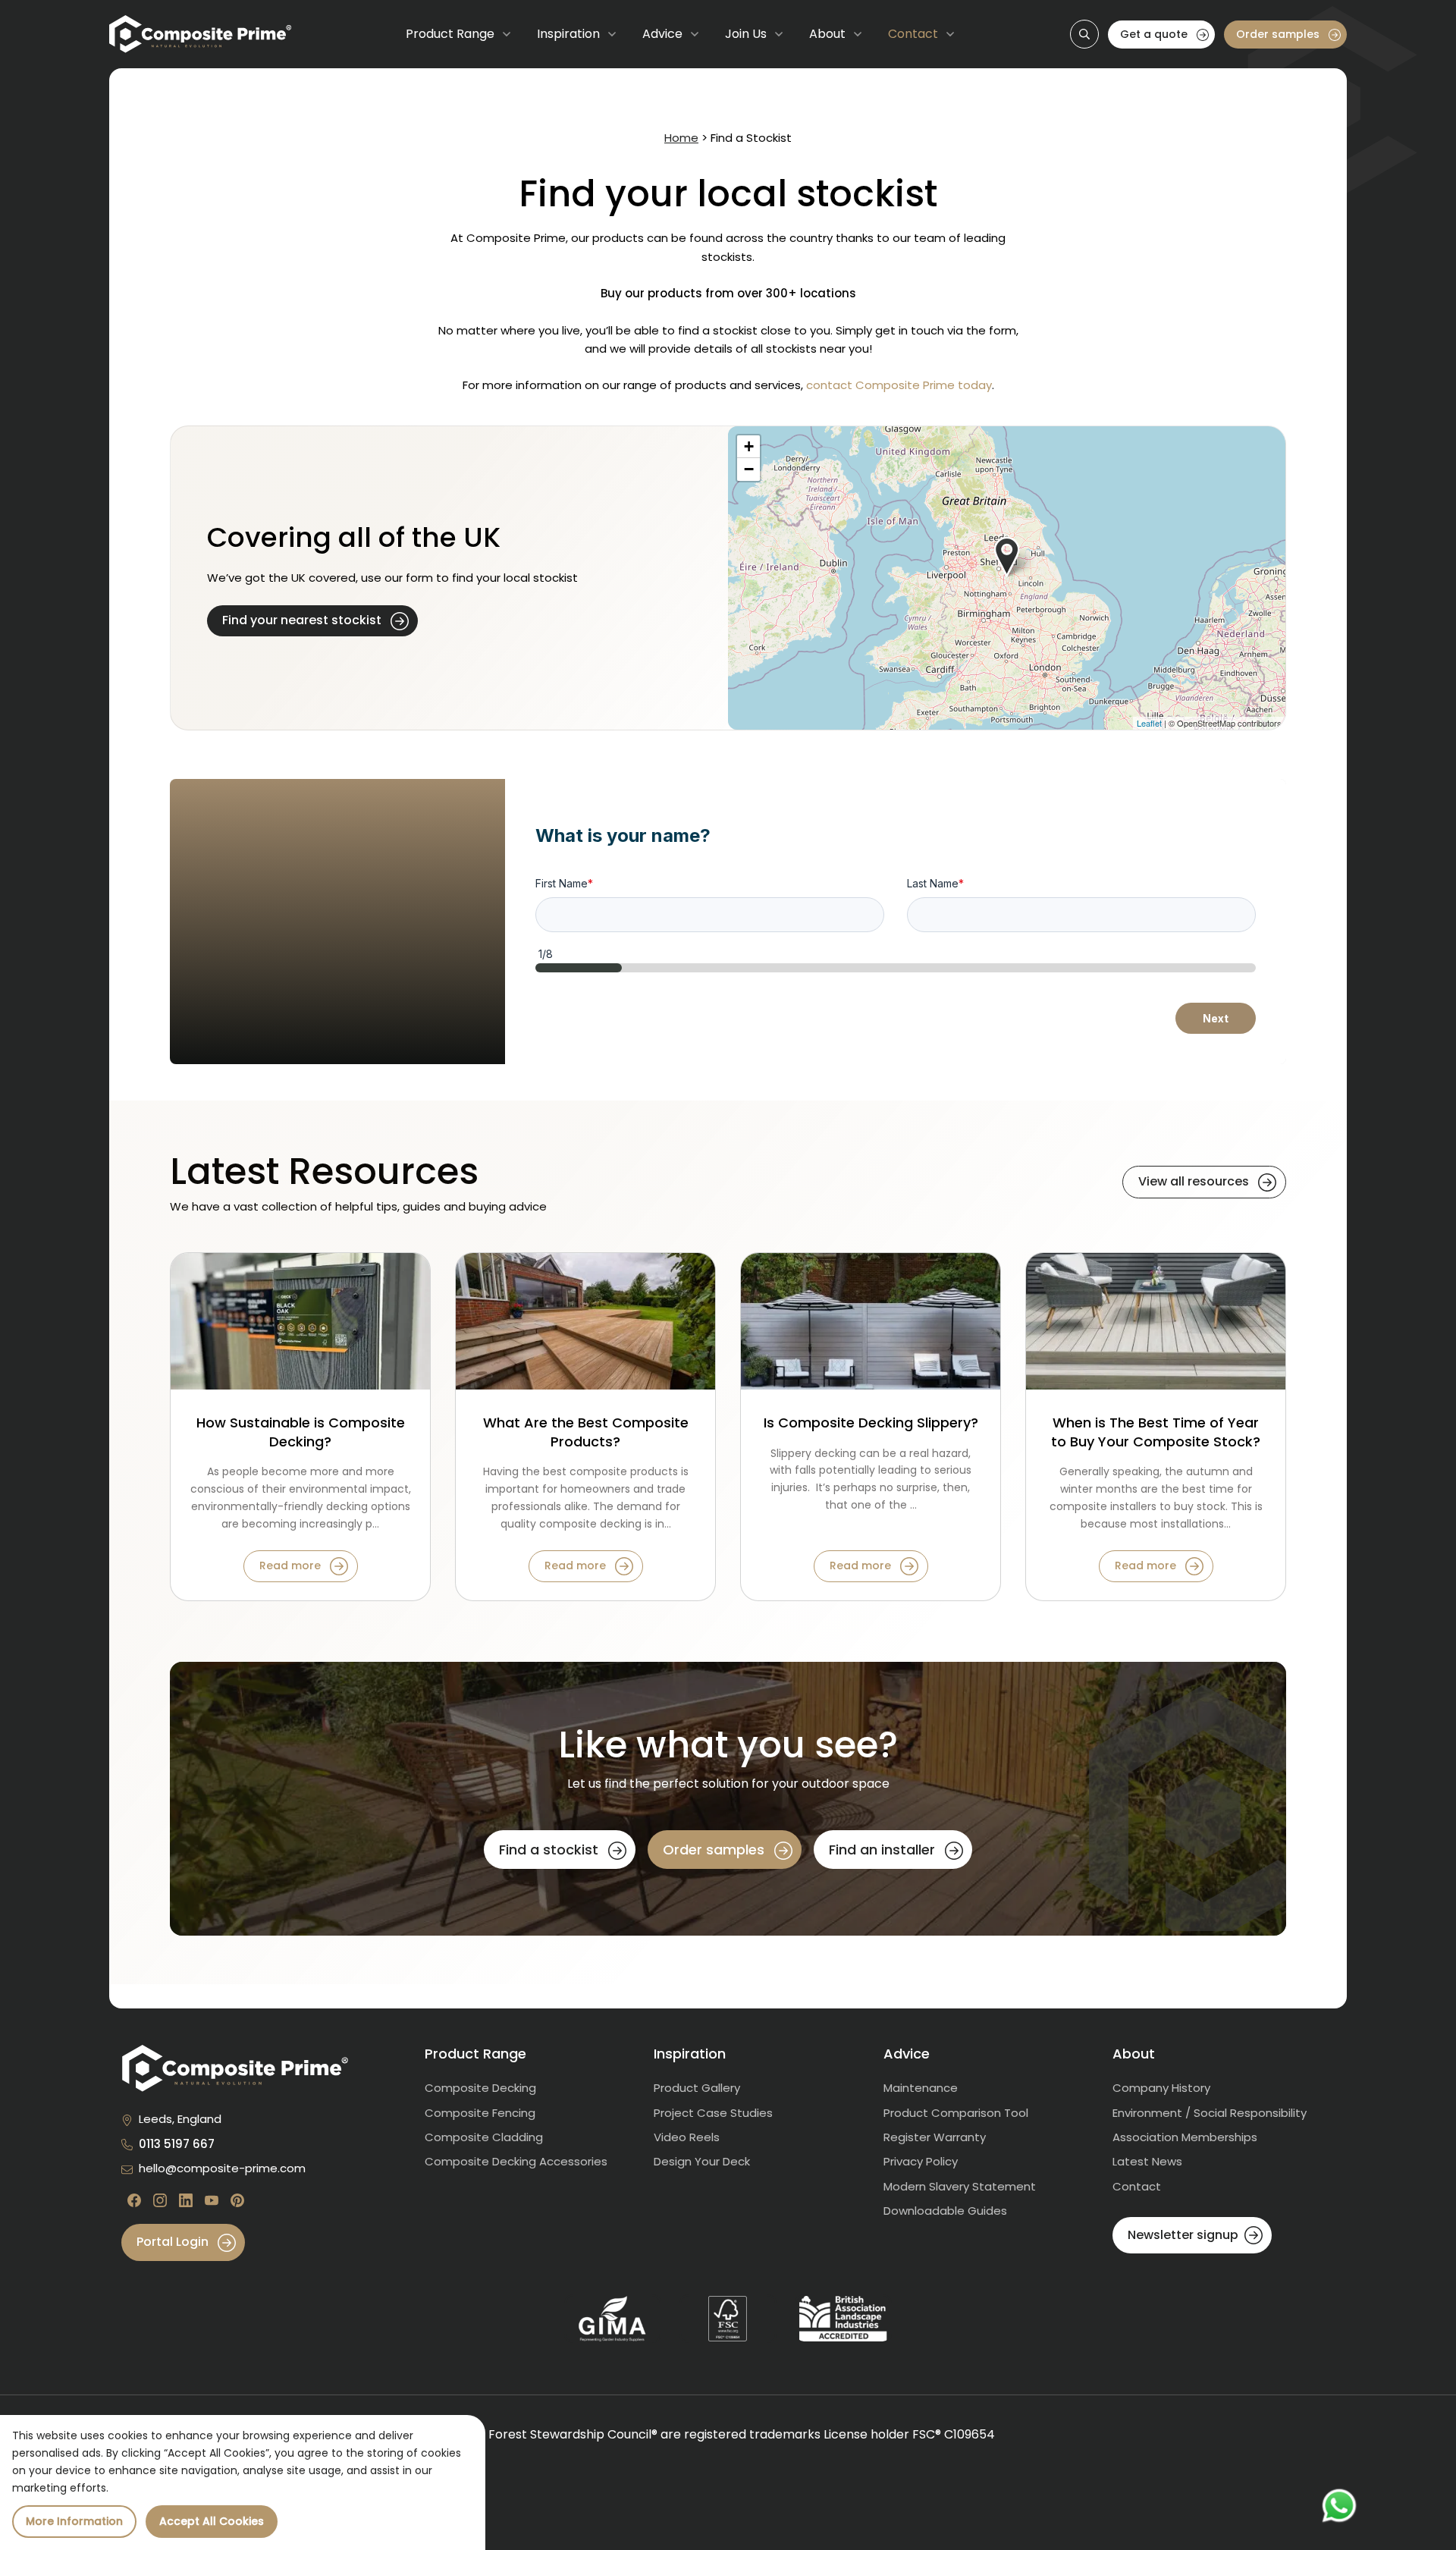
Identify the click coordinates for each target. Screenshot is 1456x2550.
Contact (913, 34)
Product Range (450, 34)
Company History (1161, 2088)
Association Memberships (1185, 2137)
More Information (74, 2521)
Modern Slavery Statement (960, 2186)
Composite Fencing (480, 2113)
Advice (662, 34)
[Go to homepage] (200, 34)
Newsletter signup (1183, 2235)
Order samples (1279, 34)
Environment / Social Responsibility (1210, 2113)
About (827, 34)
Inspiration (568, 34)
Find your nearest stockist (303, 620)
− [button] (749, 469)
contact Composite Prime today (899, 385)
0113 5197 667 (177, 2144)
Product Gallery (697, 2088)
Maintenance (921, 2088)
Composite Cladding (484, 2137)
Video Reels (687, 2137)
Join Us (746, 34)
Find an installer (884, 1850)
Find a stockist (551, 1850)
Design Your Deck (702, 2161)
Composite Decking (480, 2088)
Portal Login (174, 2242)
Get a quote (1155, 34)
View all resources (1195, 1181)
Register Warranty (935, 2137)
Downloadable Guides (945, 2211)
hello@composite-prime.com (222, 2168)
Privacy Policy (921, 2161)
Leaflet (1149, 723)
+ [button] (749, 446)
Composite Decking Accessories (516, 2161)
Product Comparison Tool (956, 2113)
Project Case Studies (713, 2113)
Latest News (1147, 2161)
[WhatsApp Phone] (1339, 2506)
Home (681, 138)
